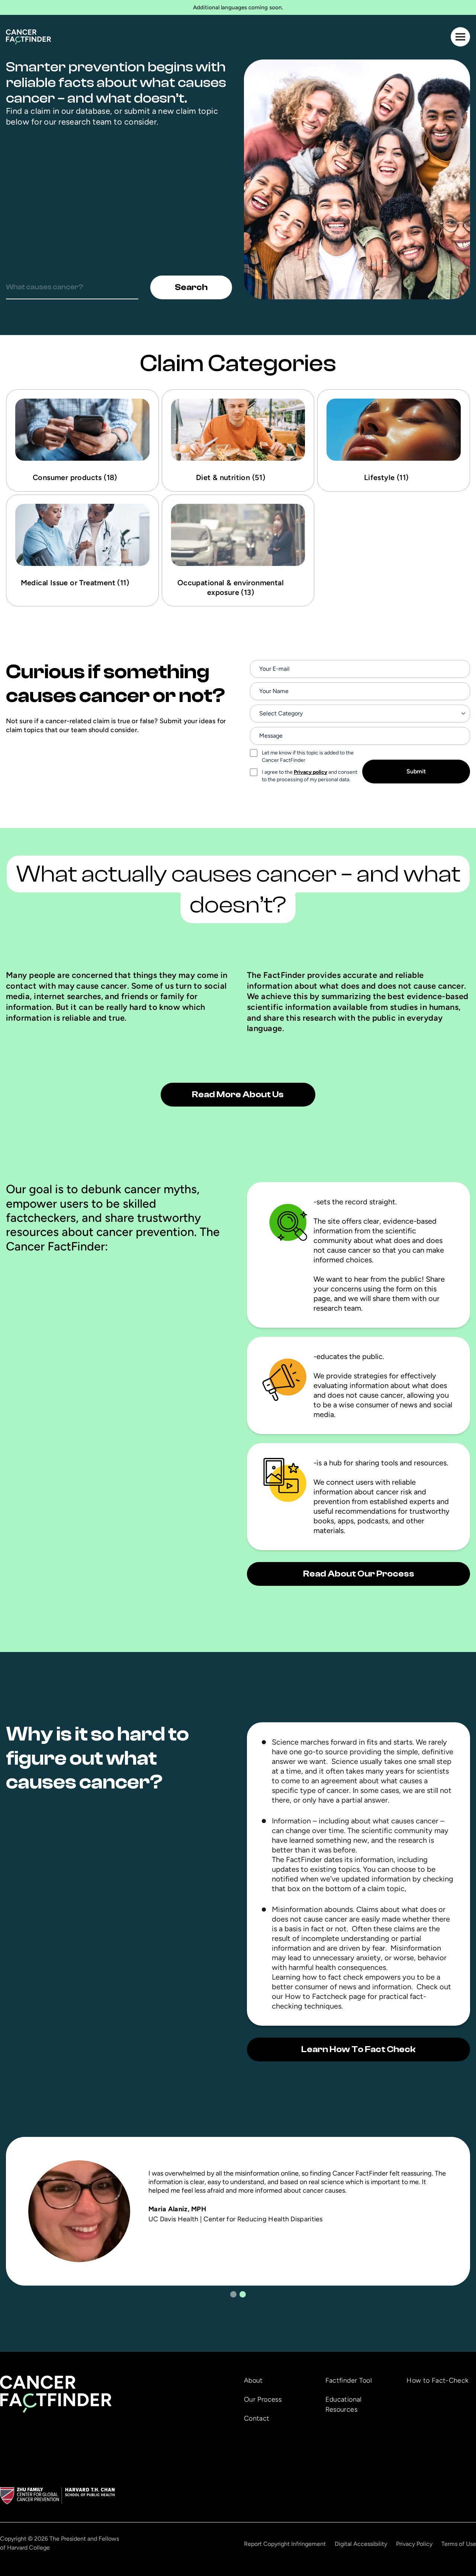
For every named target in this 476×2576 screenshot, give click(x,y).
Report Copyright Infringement (285, 2544)
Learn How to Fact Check (358, 2049)
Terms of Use (459, 2544)
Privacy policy (311, 772)
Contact (257, 2418)
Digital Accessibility (361, 2544)
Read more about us (238, 1094)
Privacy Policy (414, 2544)
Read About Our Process (359, 1574)
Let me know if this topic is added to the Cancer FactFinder (308, 756)
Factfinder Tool (349, 2380)
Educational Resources (344, 2404)
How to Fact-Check (437, 2380)
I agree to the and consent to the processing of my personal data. (310, 776)
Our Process (263, 2399)
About (253, 2380)
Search (191, 287)
